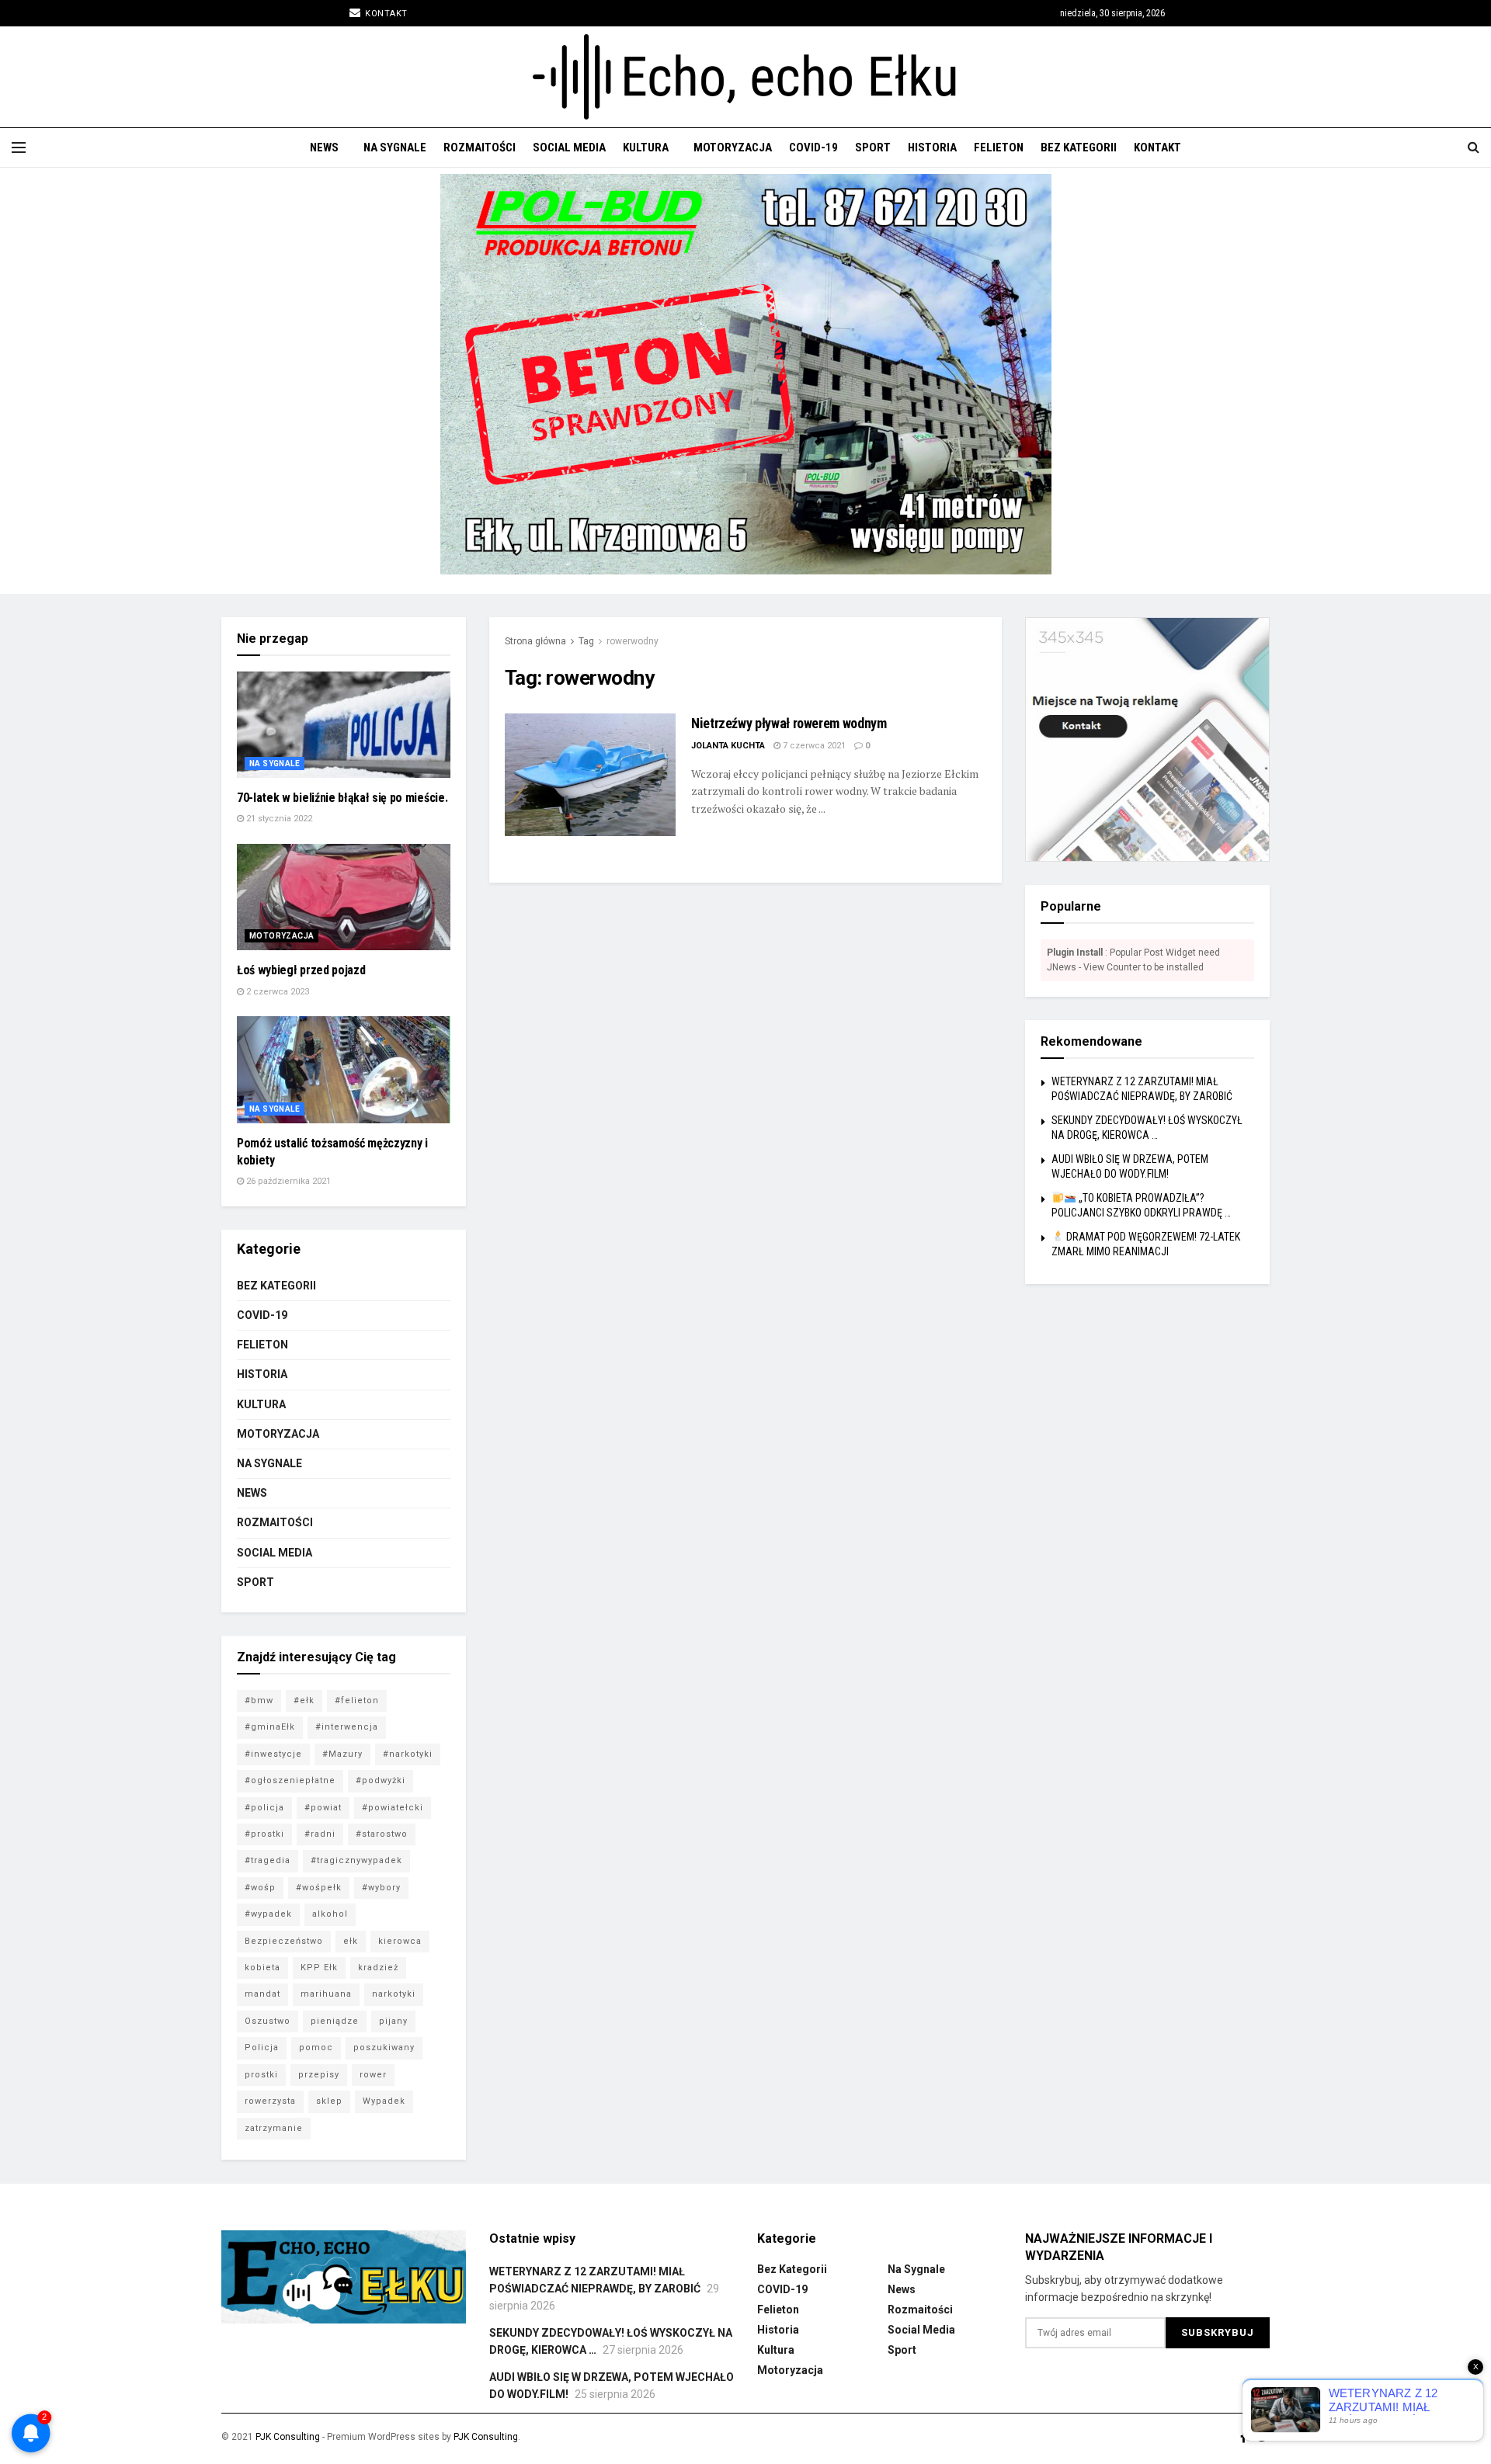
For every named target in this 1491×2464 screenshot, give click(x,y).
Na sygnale (395, 147)
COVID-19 (813, 147)
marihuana (326, 1994)
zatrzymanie (274, 2128)
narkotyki (394, 1994)
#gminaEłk (270, 1727)
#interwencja (347, 1727)
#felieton (357, 1701)
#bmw (259, 1701)
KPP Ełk (319, 1968)
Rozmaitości (480, 147)
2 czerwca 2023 (276, 992)
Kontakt (385, 14)
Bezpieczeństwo (284, 1941)
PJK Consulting (288, 2437)
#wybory (381, 1888)
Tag (586, 641)
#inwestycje (273, 1754)
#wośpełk (319, 1888)
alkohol (330, 1914)
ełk (351, 1941)
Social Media (569, 147)
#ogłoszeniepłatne (290, 1780)
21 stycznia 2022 (278, 819)
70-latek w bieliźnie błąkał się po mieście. (342, 798)
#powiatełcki (393, 1808)
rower (373, 2075)
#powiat (323, 1808)
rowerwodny (633, 641)
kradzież (378, 1968)
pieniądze (335, 2021)
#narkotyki (408, 1754)
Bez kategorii (1079, 147)
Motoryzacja (733, 147)
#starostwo (382, 1834)
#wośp (260, 1888)
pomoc (316, 2048)
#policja (264, 1808)
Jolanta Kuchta (728, 746)
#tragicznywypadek (356, 1860)
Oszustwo (268, 2021)
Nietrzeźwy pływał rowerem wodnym (789, 723)
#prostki (264, 1834)
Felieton (999, 147)
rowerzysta (270, 2101)
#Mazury (342, 1754)
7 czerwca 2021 (813, 746)
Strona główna (535, 641)
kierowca (400, 1941)
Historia (932, 147)
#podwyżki (381, 1780)
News (324, 147)
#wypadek (268, 1914)
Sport (873, 147)
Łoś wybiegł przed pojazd (301, 970)
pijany (393, 2021)
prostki (261, 2075)
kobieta (262, 1968)
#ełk (304, 1701)
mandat (262, 1994)
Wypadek (384, 2101)
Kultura (646, 147)
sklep (329, 2101)
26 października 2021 (287, 1181)
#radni (320, 1834)
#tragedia (268, 1860)
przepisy (319, 2075)
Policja (262, 2048)
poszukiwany (384, 2048)
